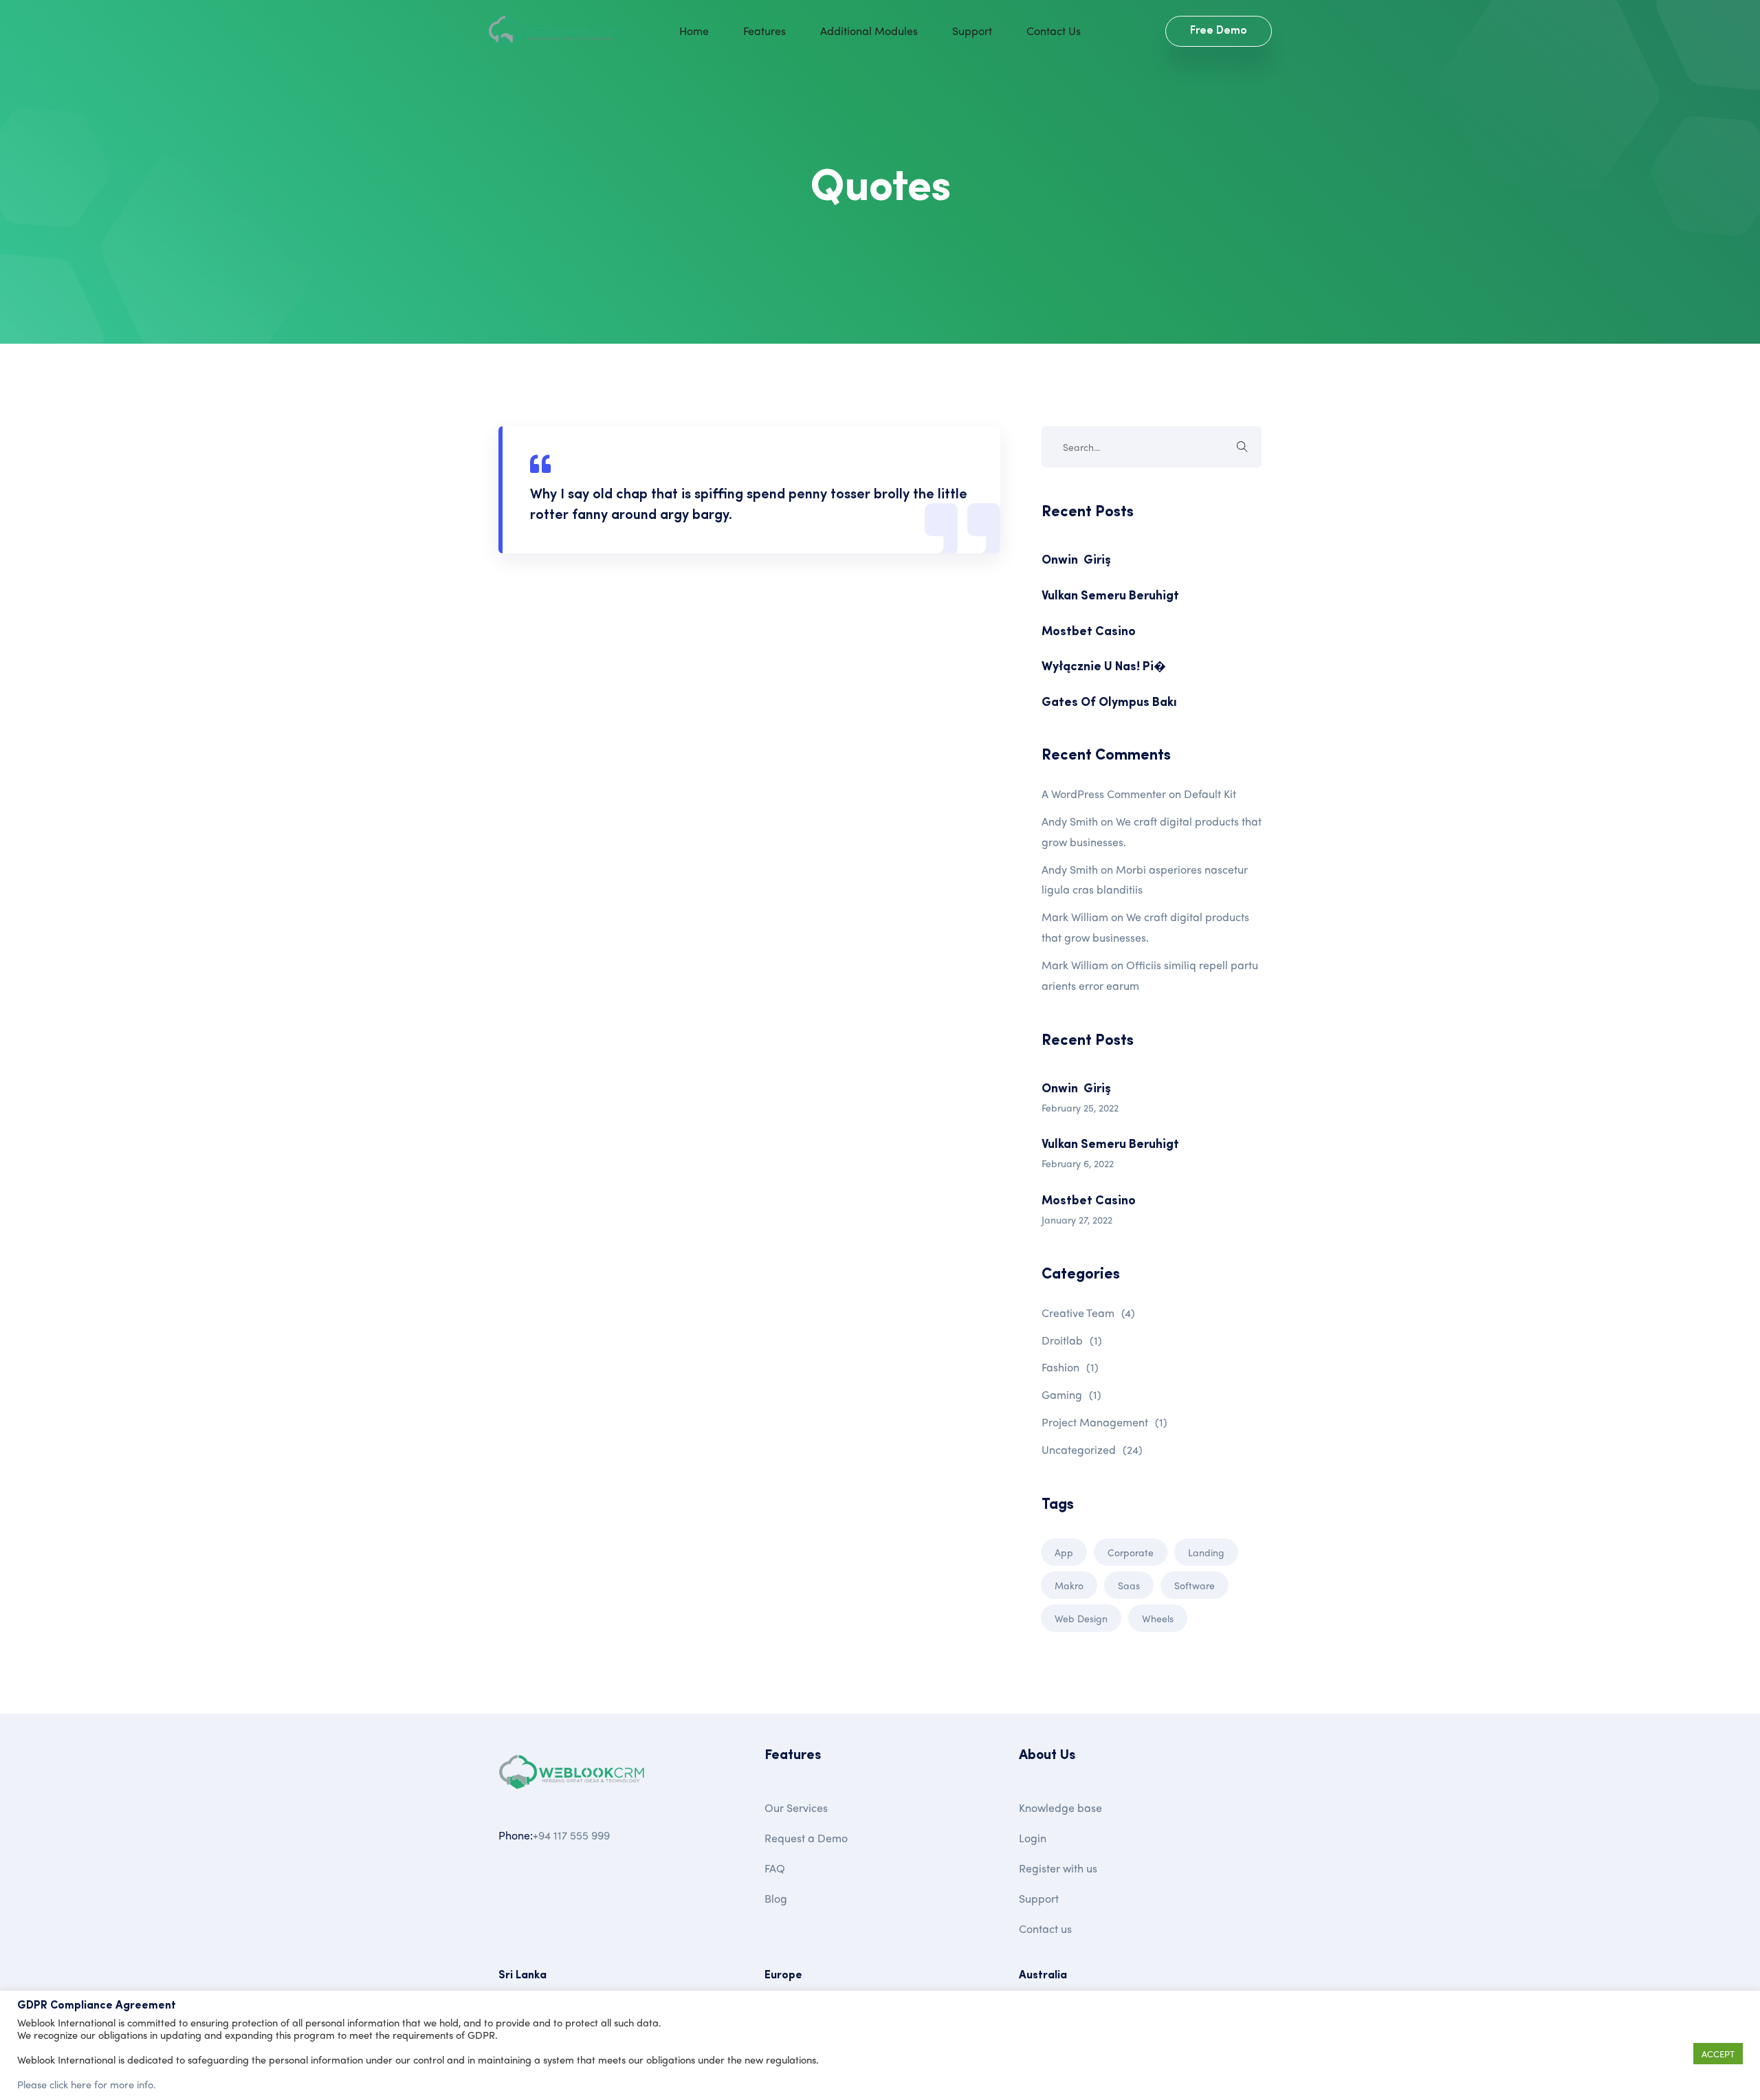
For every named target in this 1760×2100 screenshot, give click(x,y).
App (1064, 1552)
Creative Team (1088, 1313)
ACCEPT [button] (1718, 2054)
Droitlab (1072, 1340)
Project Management (1104, 1422)
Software (1195, 1585)
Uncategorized (1092, 1449)
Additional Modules (869, 31)
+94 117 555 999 (571, 1835)
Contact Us (1054, 31)
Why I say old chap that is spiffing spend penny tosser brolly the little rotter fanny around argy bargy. (749, 505)
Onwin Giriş (1076, 561)
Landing (1206, 1552)
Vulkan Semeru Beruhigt (1110, 597)
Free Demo (1219, 31)
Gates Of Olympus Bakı (1109, 703)
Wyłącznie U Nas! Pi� (1104, 667)
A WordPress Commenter (1104, 794)
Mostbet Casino (1089, 632)
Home (694, 31)
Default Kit (1210, 794)
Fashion (1070, 1367)
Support (972, 31)
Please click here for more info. (87, 2084)
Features (764, 31)
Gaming (1071, 1394)
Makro (1069, 1585)
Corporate (1131, 1552)
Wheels (1158, 1618)
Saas (1129, 1585)
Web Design (1081, 1618)
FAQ (775, 1868)
